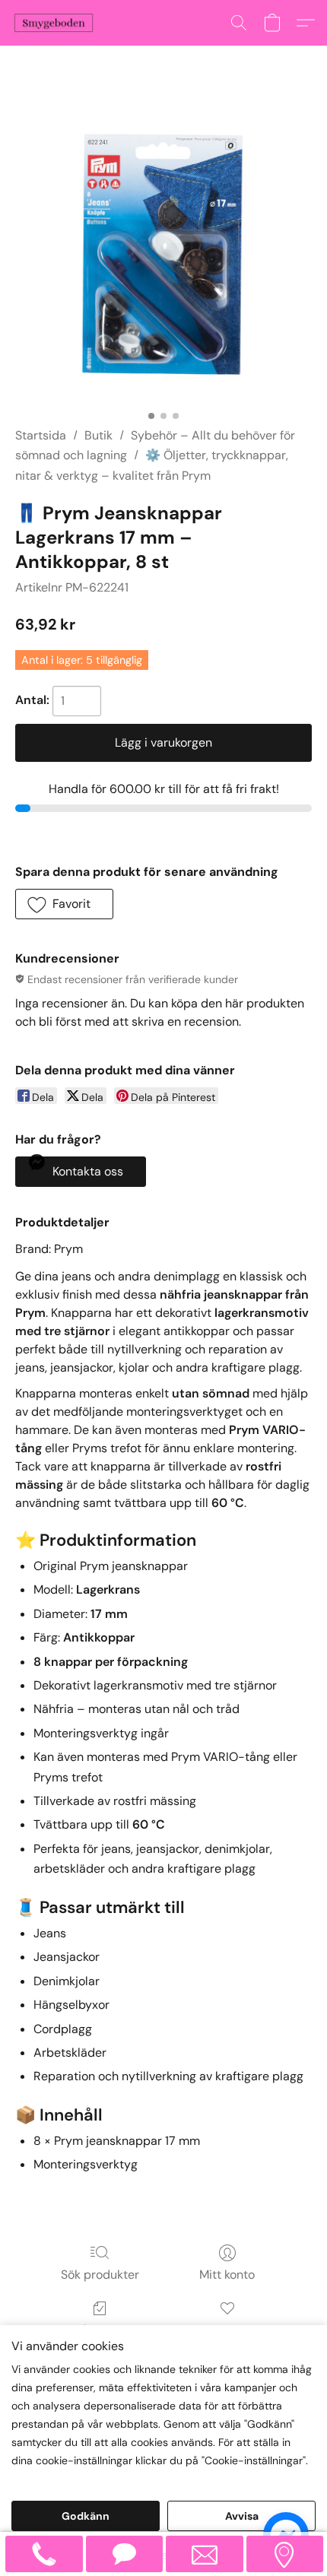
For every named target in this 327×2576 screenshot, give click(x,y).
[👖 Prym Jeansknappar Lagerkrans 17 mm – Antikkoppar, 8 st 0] (163, 255)
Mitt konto (227, 2275)
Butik (98, 435)
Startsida (41, 435)
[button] (56, 23)
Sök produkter (100, 2275)
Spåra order (100, 2330)
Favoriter (227, 2330)
